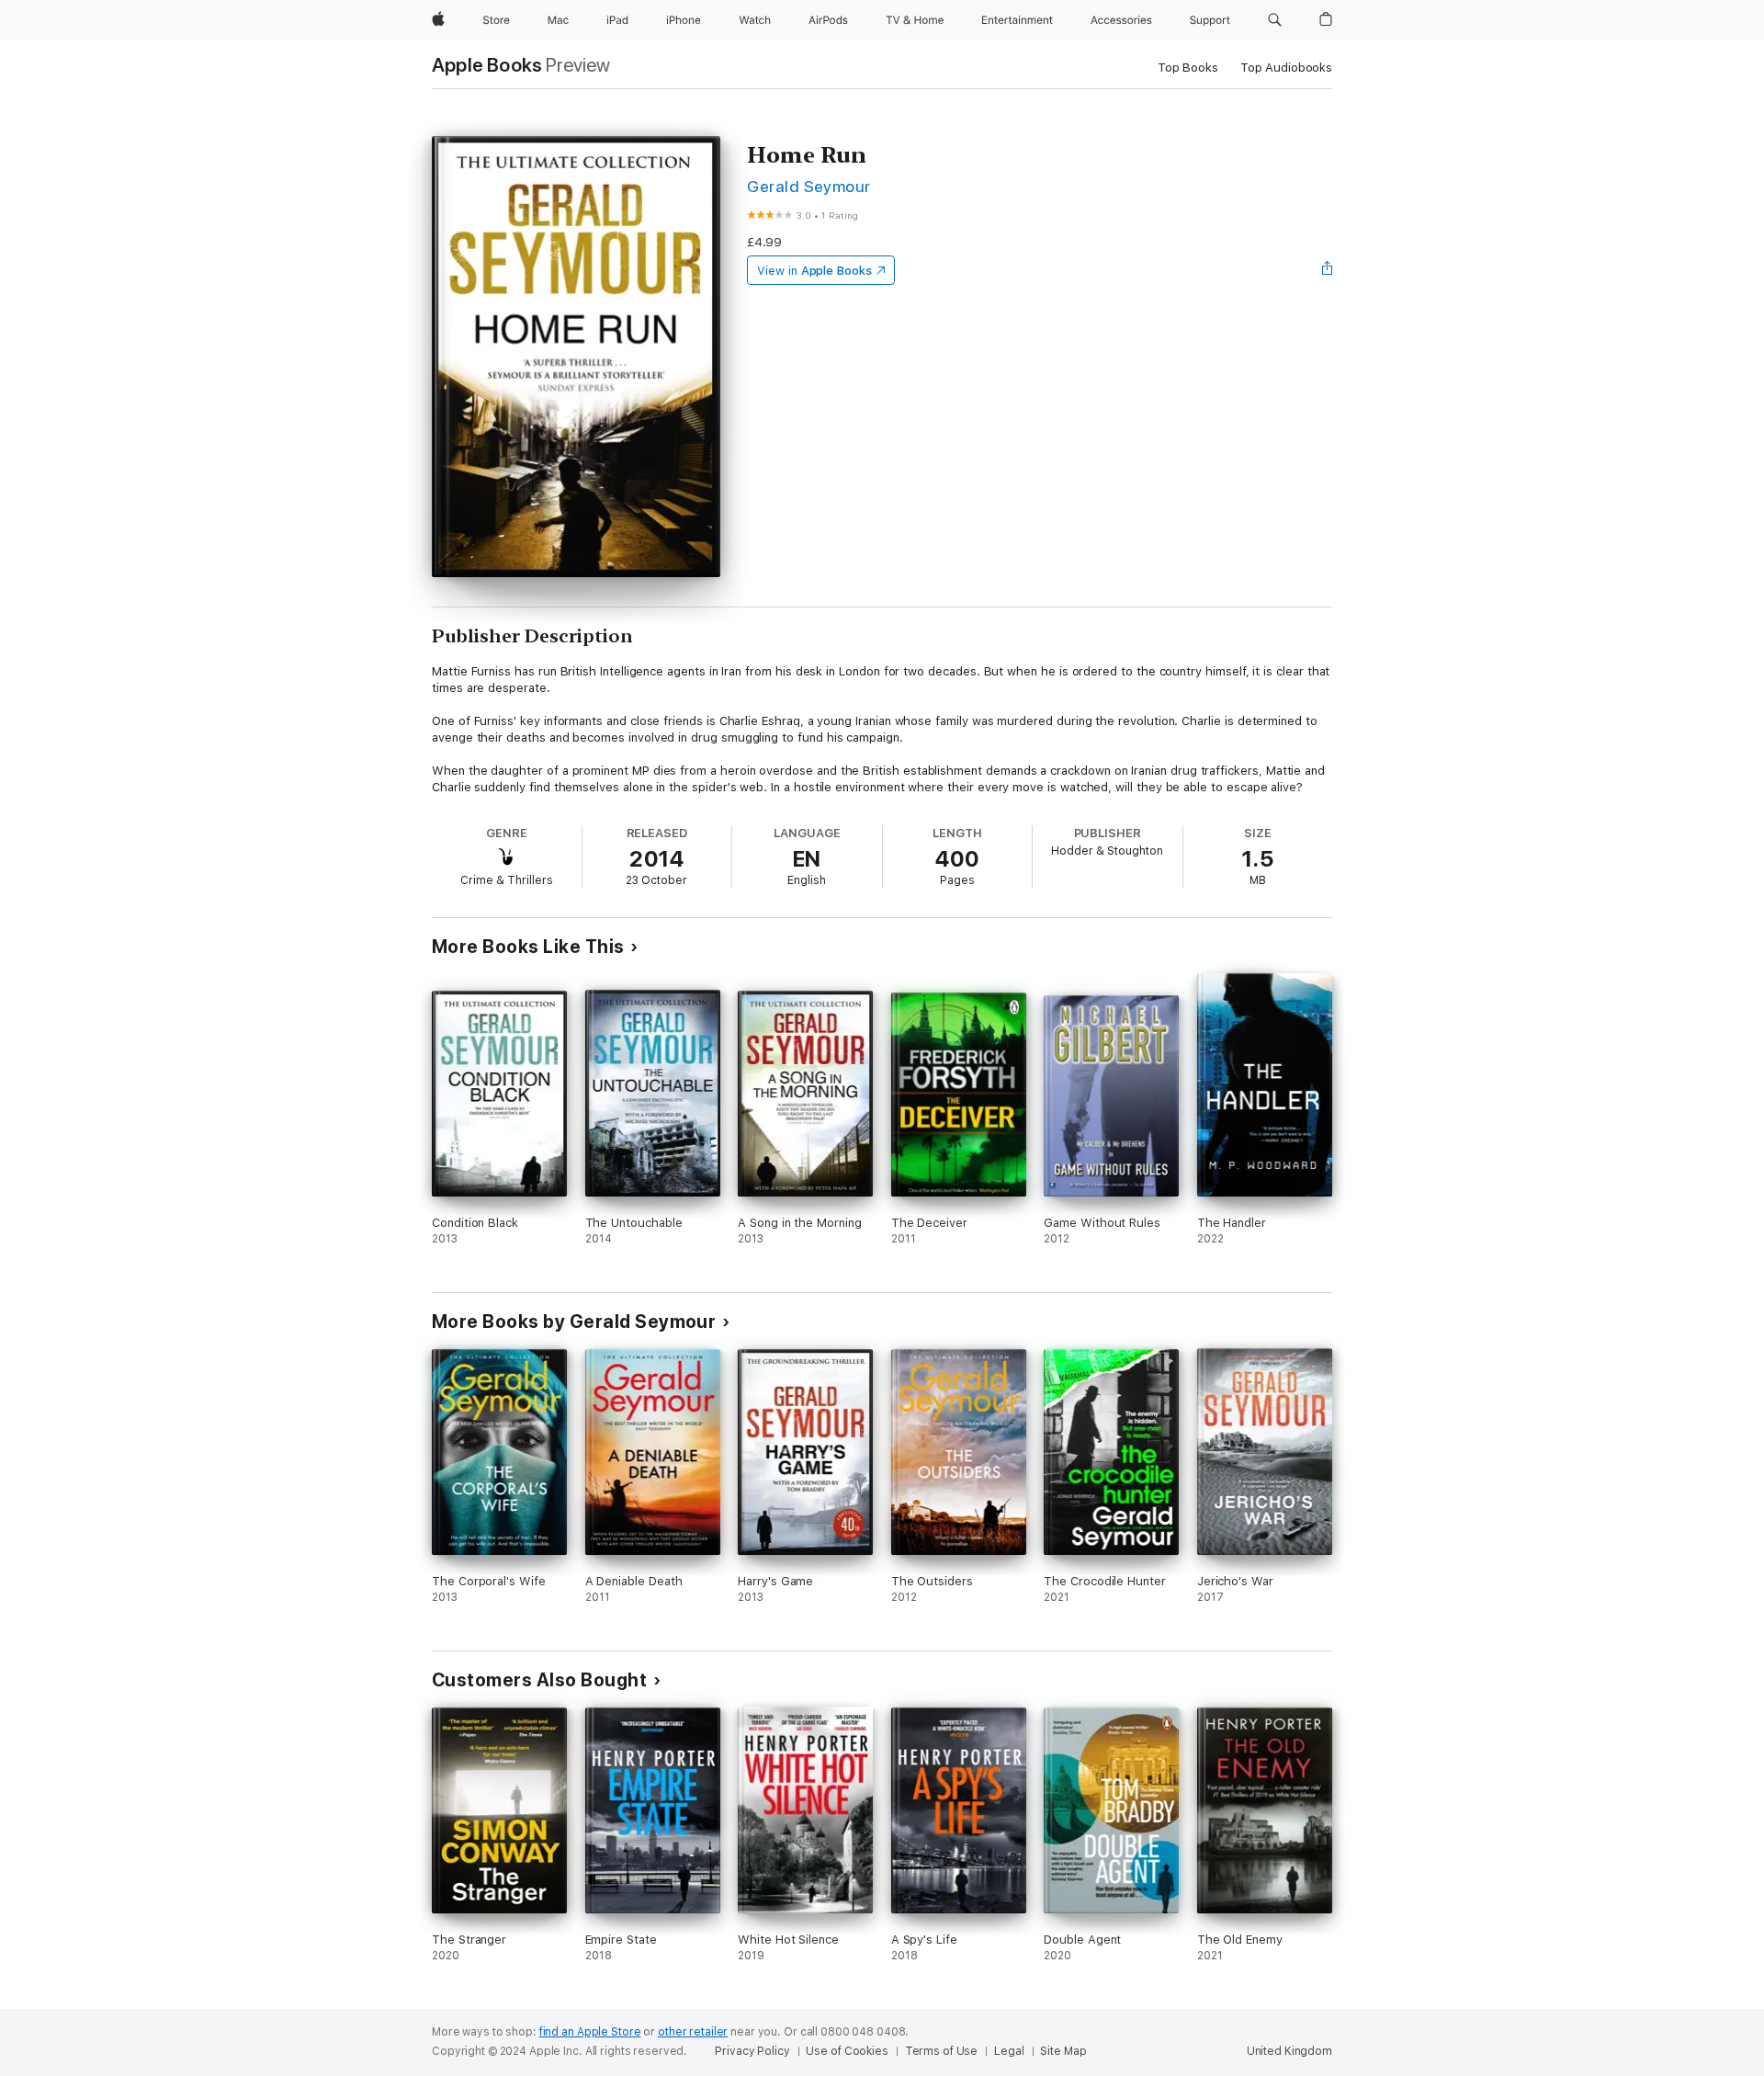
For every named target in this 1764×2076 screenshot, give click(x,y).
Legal (1009, 2051)
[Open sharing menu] (1328, 270)
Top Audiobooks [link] (1286, 68)
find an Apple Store (590, 2032)
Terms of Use (942, 2051)
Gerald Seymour (809, 186)
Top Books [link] (1188, 68)
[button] (1275, 20)
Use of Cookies (847, 2051)
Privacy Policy (752, 2051)
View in (814, 271)
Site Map (1063, 2051)
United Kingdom (1289, 2051)
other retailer (693, 2032)
